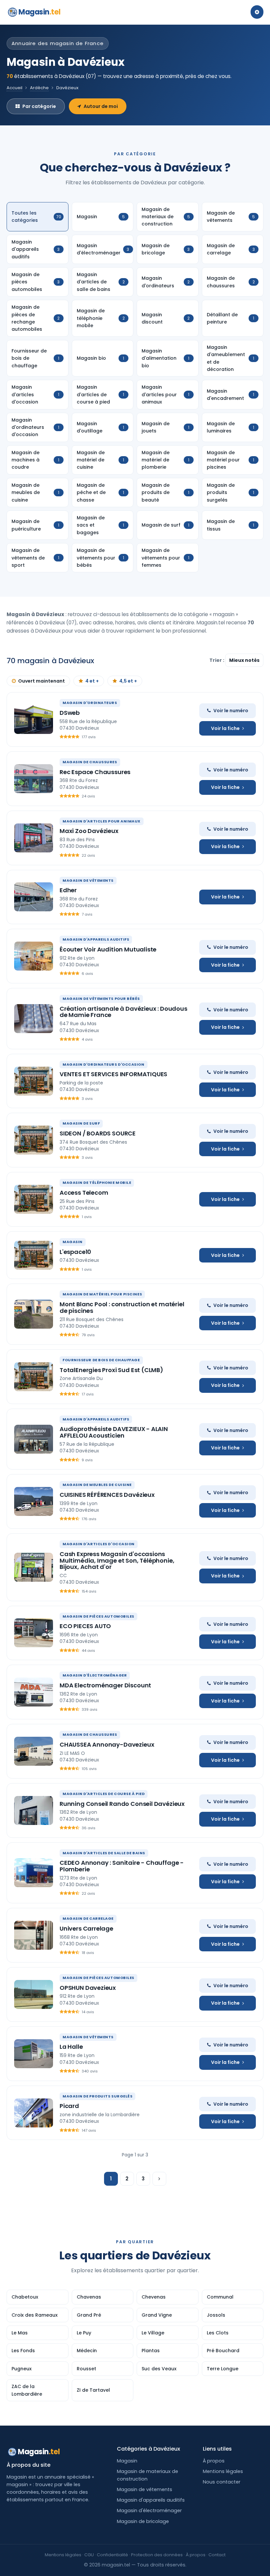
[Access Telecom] (34, 1199)
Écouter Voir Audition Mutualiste (108, 949)
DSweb (70, 713)
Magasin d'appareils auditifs (151, 2500)
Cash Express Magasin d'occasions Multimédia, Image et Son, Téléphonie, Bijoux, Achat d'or (117, 1561)
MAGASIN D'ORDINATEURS (90, 703)
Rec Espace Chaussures (95, 772)
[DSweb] (34, 719)
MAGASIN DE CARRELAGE (88, 1918)
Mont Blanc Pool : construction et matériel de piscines (122, 1307)
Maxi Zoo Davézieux (89, 831)
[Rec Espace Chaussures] (34, 779)
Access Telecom (84, 1193)
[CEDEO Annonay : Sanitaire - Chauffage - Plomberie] (34, 1873)
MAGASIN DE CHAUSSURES (90, 762)
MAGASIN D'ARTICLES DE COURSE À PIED (104, 1794)
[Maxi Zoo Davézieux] (34, 838)
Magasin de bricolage (143, 2521)
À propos (214, 2461)
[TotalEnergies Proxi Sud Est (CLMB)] (34, 1377)
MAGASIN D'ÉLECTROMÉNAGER (95, 1675)
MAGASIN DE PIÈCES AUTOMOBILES (98, 1616)
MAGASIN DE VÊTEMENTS (88, 880)
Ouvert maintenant (41, 681)
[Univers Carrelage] (34, 1935)
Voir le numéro (231, 711)
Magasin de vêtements (145, 2489)
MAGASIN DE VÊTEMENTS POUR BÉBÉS (101, 999)
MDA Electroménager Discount (105, 1685)
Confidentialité (112, 2555)
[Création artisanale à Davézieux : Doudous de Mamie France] (34, 1019)
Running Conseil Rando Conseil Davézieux (122, 1804)
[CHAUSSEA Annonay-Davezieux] (34, 1751)
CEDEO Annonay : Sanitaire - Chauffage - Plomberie (122, 1866)
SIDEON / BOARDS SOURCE (98, 1133)
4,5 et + (128, 681)
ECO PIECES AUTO (85, 1626)
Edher (68, 890)
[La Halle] (34, 2054)
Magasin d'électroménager (149, 2511)
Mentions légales (223, 2471)
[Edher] (34, 897)
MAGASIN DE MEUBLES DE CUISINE (97, 1485)
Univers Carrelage (86, 1928)
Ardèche (39, 88)
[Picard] (34, 2113)
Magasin (39, 12)
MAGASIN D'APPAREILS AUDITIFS (96, 939)
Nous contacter (222, 2482)
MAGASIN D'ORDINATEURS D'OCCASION (104, 1064)
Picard (69, 2106)
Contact (217, 2555)
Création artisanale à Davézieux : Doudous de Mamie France (123, 1012)
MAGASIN (73, 1242)
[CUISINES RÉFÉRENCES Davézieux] (34, 1501)
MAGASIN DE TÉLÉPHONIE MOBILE (97, 1183)
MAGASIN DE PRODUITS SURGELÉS (97, 2096)
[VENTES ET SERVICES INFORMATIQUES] (34, 1081)
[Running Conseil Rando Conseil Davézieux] (34, 1810)
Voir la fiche (225, 728)
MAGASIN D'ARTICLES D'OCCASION (99, 1544)
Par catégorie (39, 106)
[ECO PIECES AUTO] (34, 1633)
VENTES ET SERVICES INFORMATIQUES (113, 1074)
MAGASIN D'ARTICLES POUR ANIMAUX (102, 821)
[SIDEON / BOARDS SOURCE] (34, 1140)
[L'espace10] (34, 1255)
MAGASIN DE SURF (81, 1123)
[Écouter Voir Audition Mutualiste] (34, 956)
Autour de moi (101, 106)
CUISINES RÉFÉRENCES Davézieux (107, 1495)
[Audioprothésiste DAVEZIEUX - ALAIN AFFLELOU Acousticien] (34, 1439)
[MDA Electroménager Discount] (34, 1692)
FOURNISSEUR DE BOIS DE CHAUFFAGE (101, 1360)
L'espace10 (75, 1252)
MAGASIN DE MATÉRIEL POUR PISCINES (102, 1294)
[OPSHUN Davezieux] (34, 1994)
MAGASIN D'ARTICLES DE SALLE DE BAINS (104, 1853)
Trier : (217, 660)
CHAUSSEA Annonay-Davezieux (107, 1744)
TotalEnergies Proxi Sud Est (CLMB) (111, 1370)
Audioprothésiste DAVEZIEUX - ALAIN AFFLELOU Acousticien (114, 1432)
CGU (89, 2555)
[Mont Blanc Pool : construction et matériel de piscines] (34, 1314)
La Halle (71, 2047)
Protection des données (157, 2555)
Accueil (14, 88)
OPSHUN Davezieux (88, 1988)
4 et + (92, 681)
